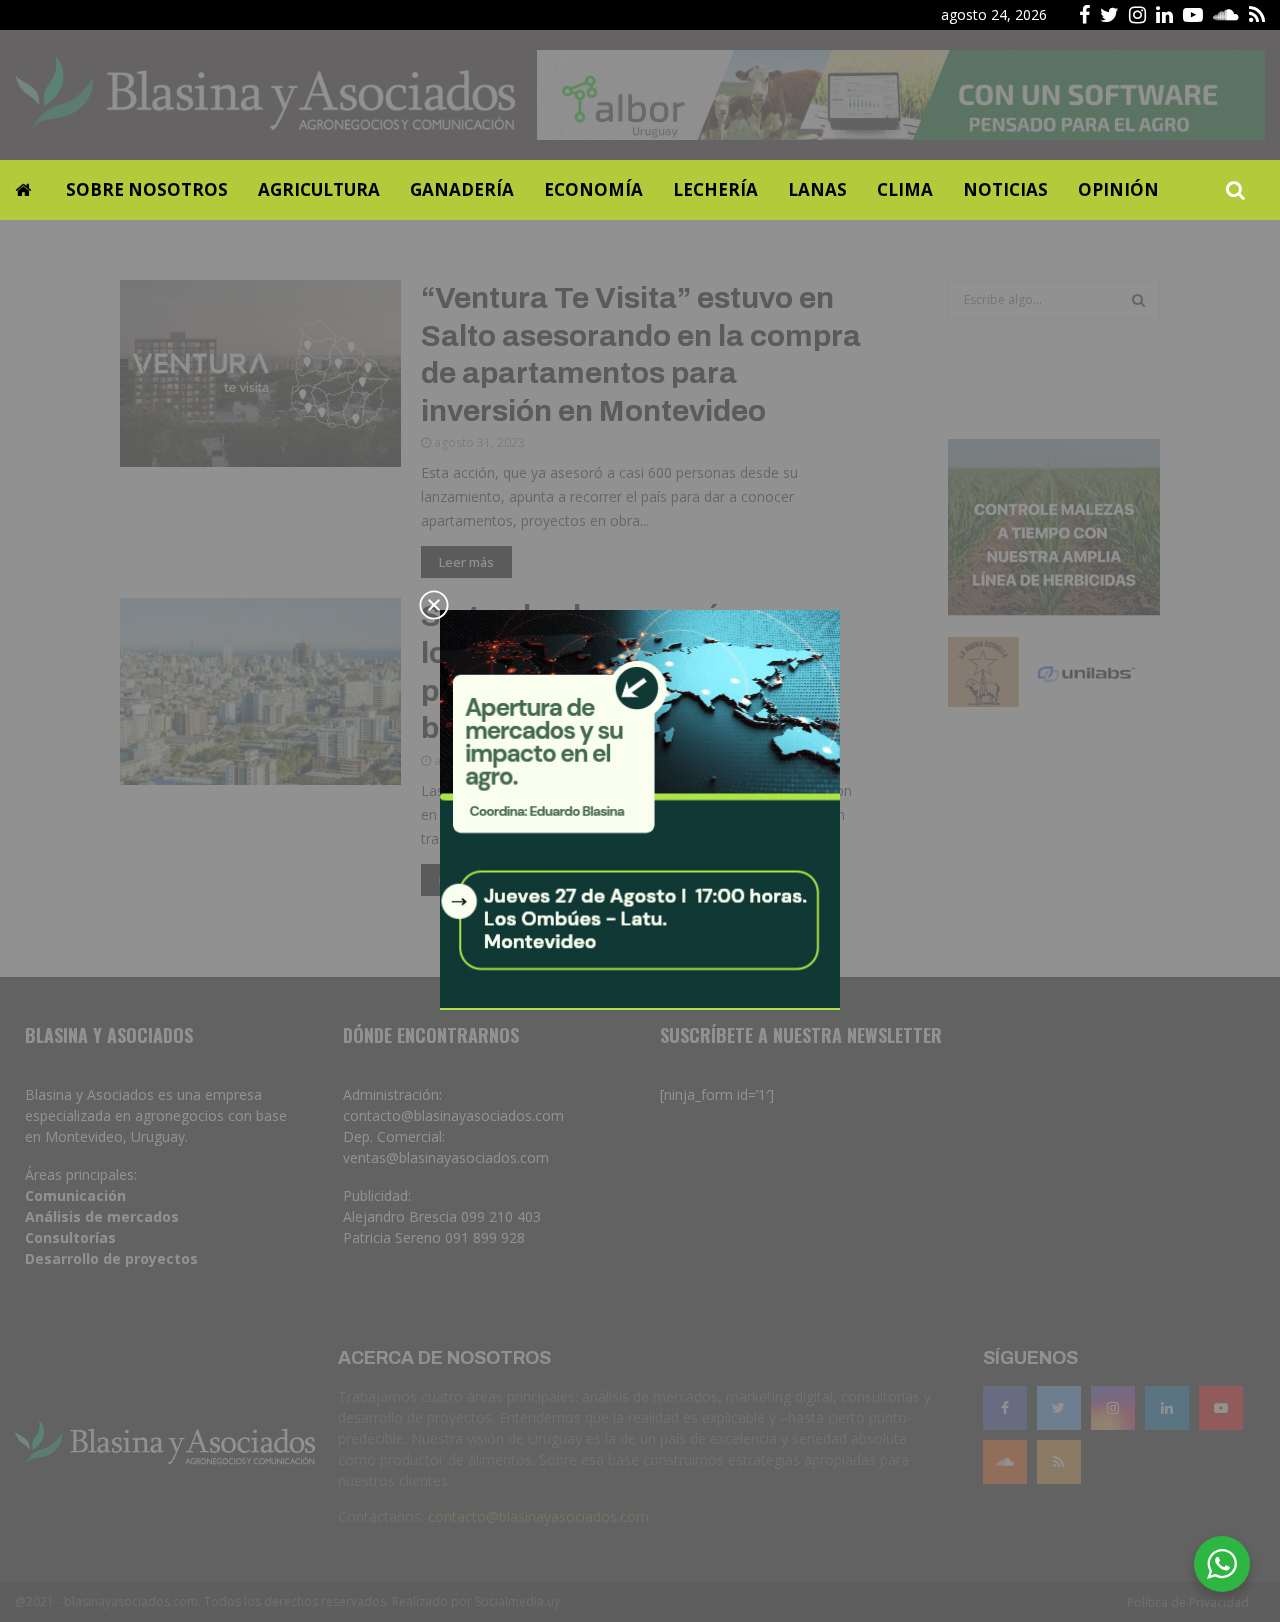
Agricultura (319, 189)
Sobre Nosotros (147, 189)
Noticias (1005, 189)
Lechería (715, 189)
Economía (593, 189)
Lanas (817, 189)
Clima (905, 189)
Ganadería (462, 189)
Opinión (1118, 189)
